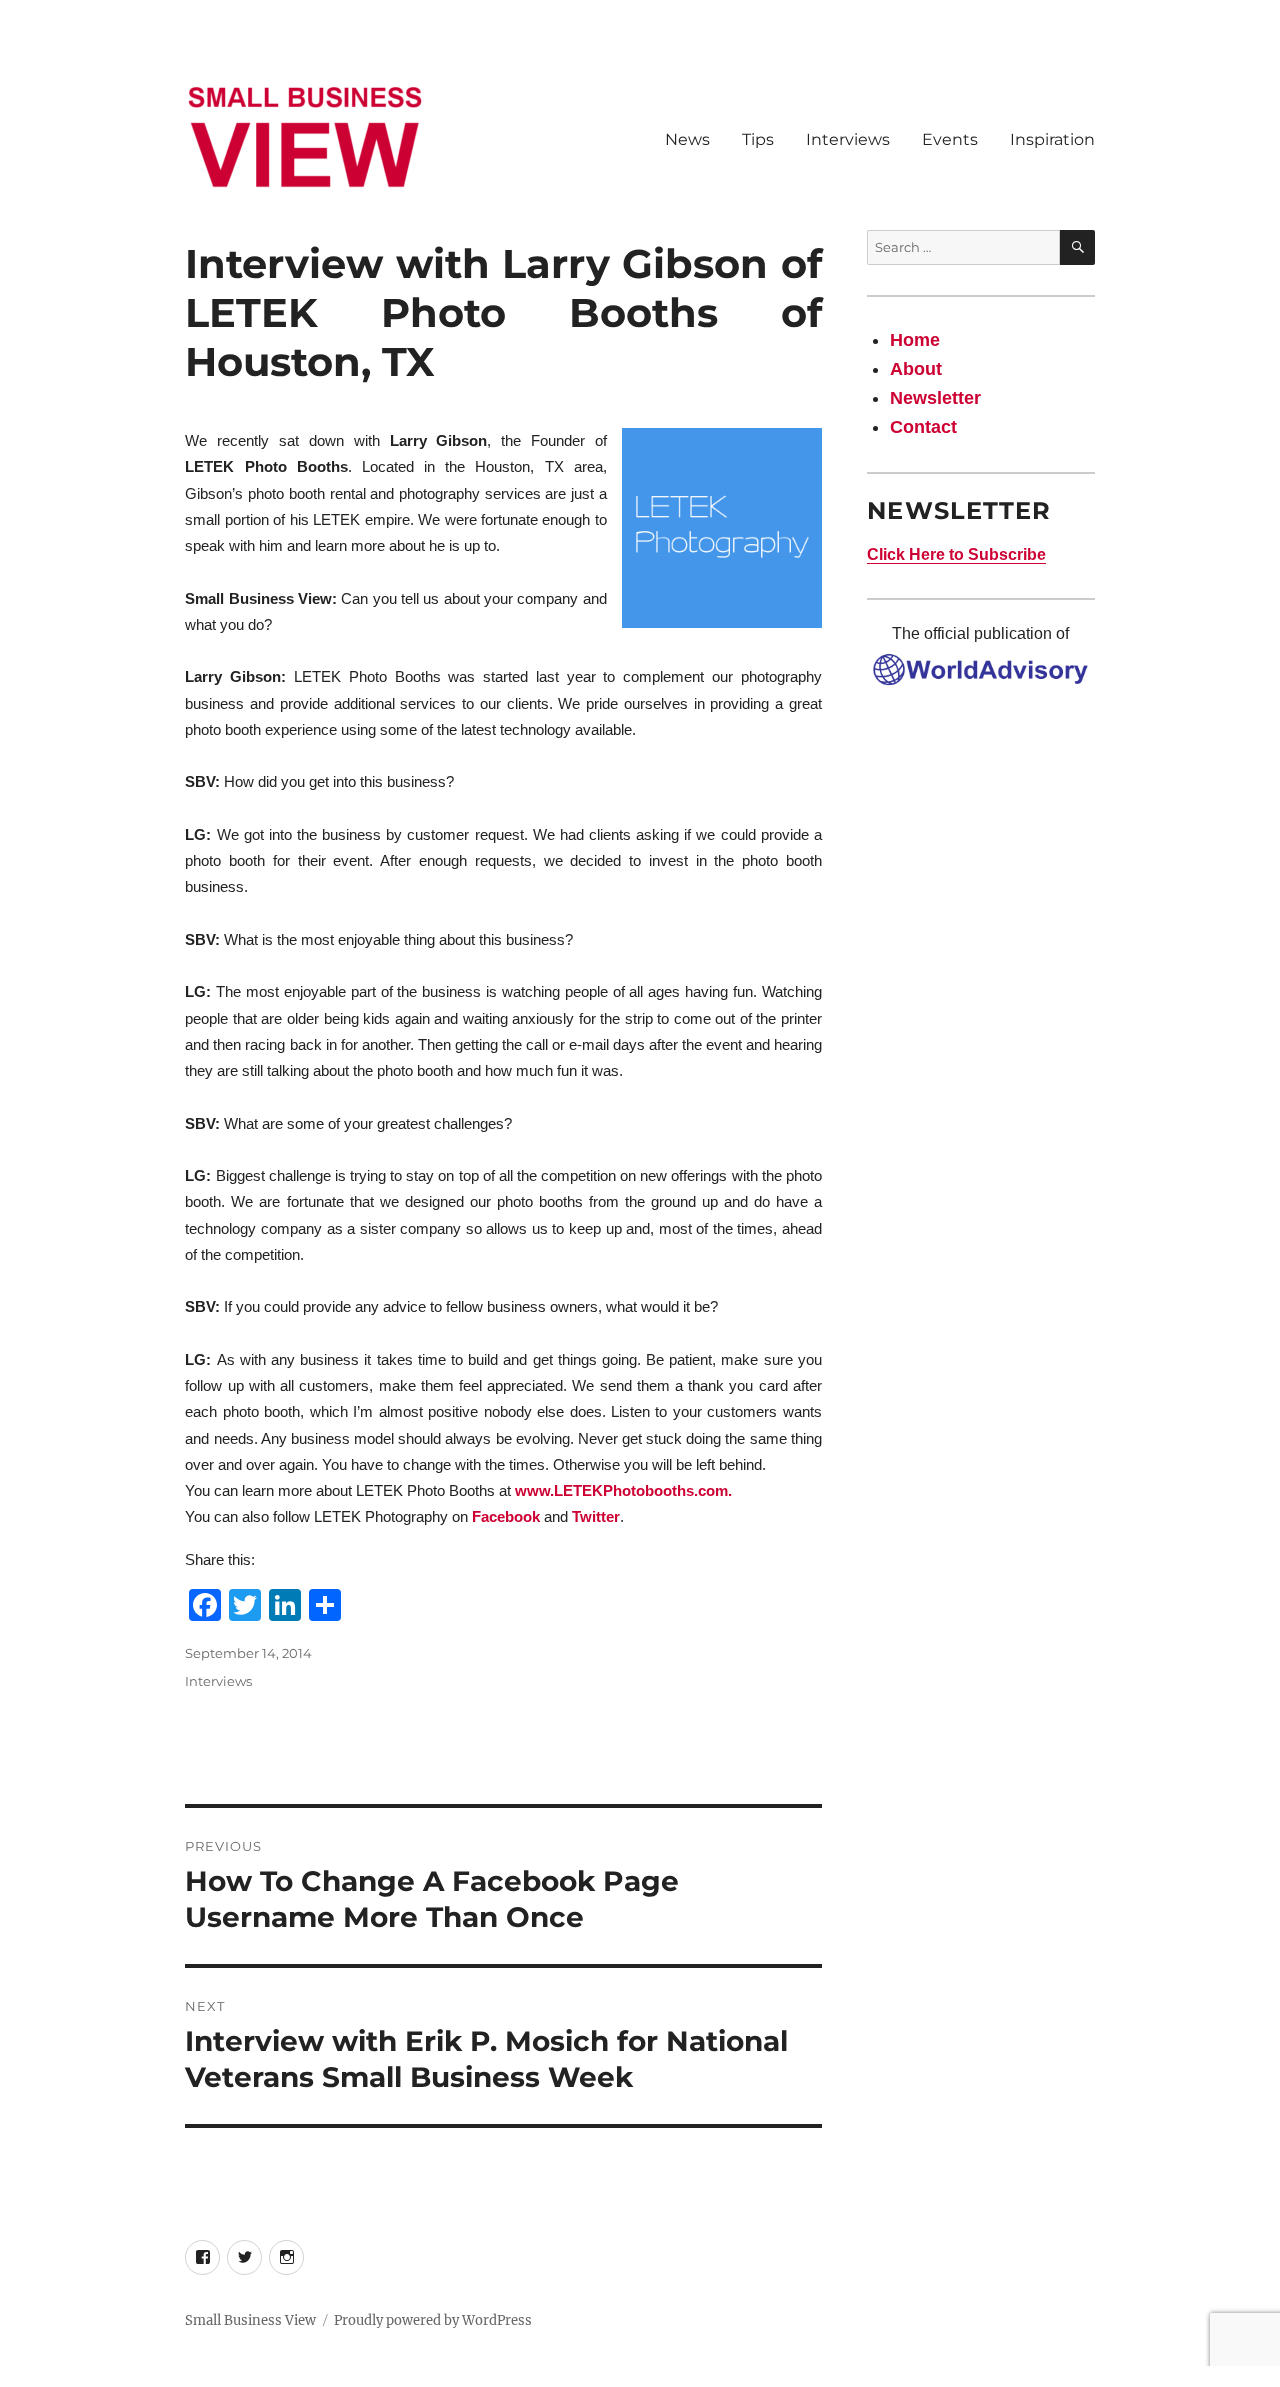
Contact (923, 427)
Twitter (596, 1516)
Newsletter (935, 398)
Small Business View (250, 2320)
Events (950, 139)
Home (915, 340)
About (916, 369)
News (687, 139)
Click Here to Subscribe (956, 554)
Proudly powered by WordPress (433, 2320)
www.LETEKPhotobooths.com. (623, 1490)
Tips (758, 139)
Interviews (848, 139)
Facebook (506, 1516)
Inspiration (1052, 139)
